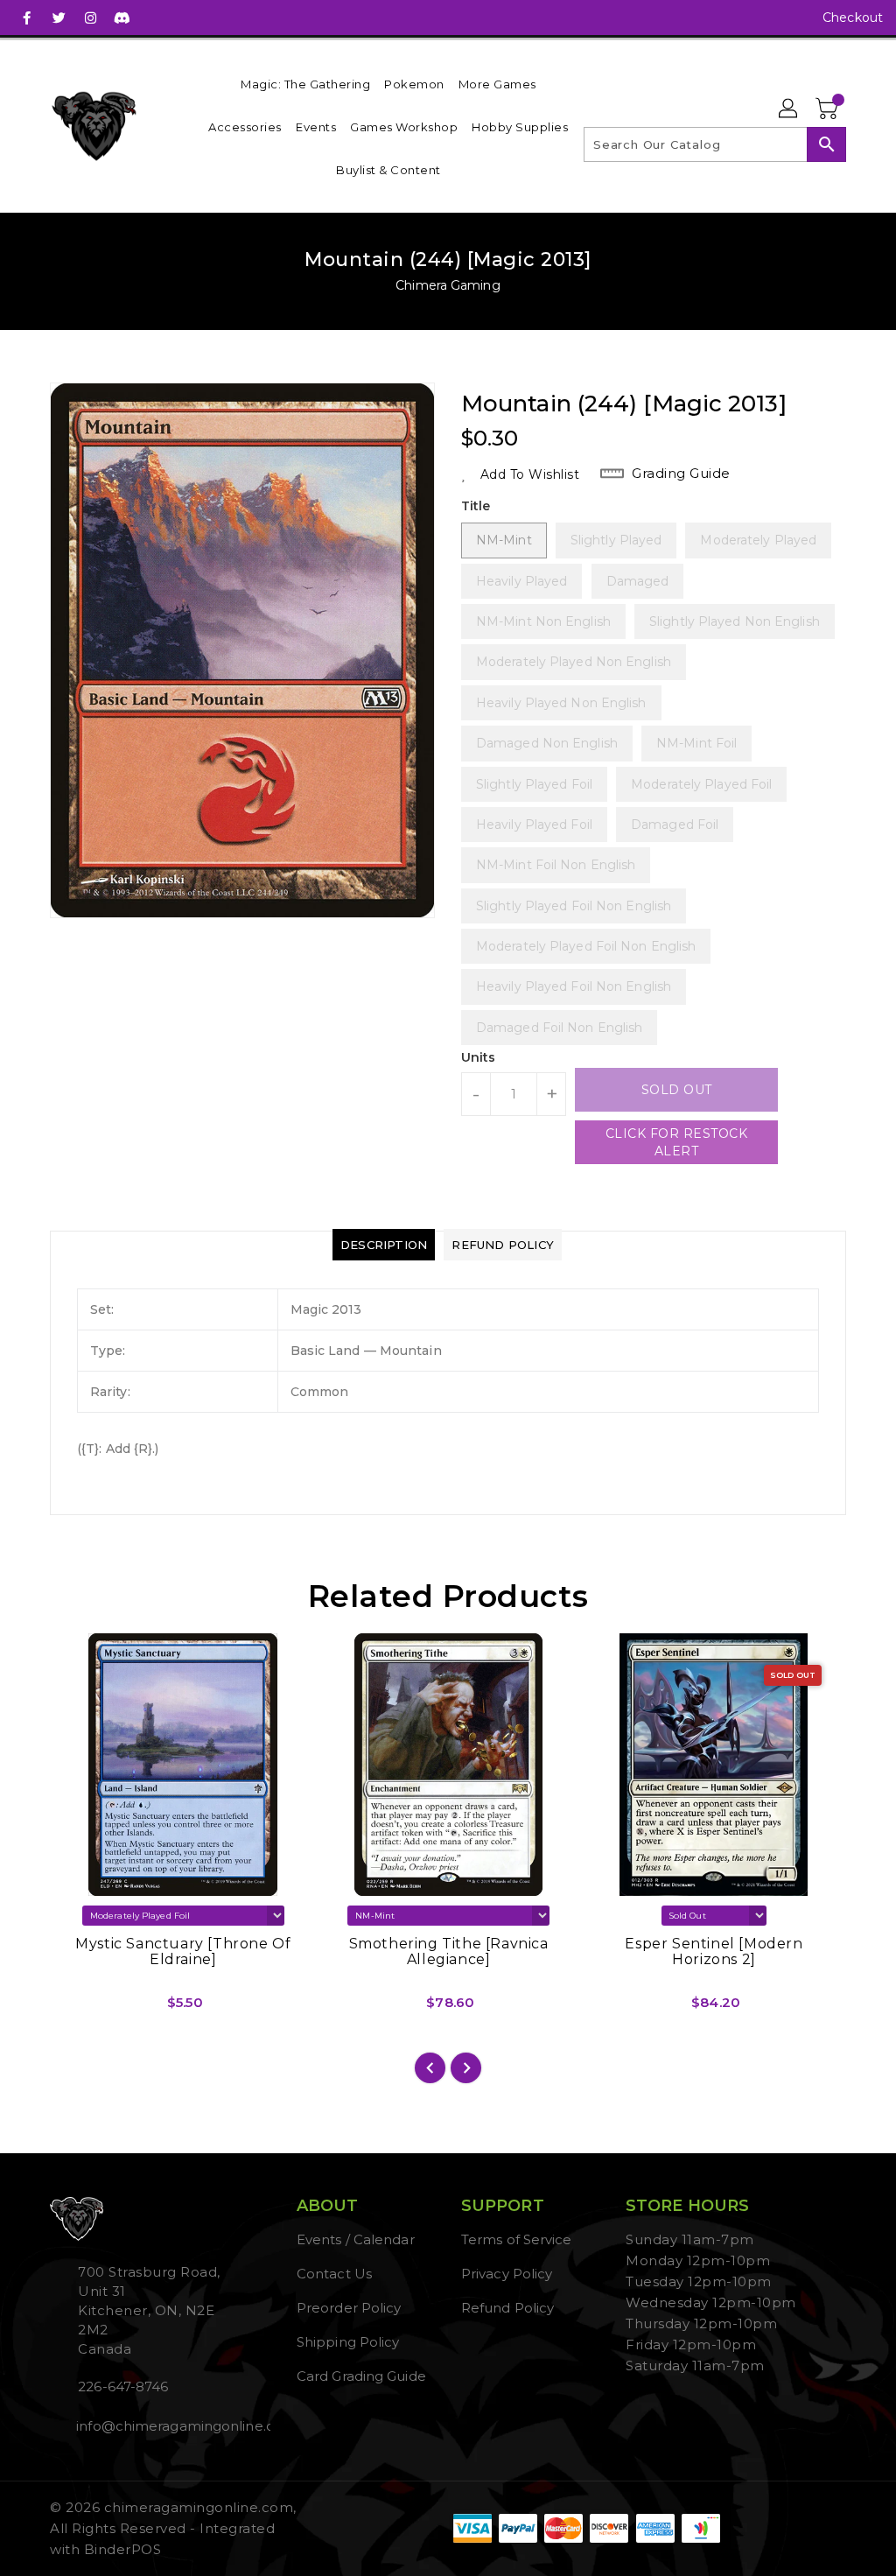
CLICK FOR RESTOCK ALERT (677, 1142)
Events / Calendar (356, 2239)
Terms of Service (517, 2239)
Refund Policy (507, 2308)
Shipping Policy (348, 2342)
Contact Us (334, 2274)
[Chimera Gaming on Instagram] (90, 18)
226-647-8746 (123, 2386)
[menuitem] (305, 84)
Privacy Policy (507, 2274)
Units (479, 1057)
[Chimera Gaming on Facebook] (27, 18)
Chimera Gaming (448, 285)
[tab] (384, 1245)
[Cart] (829, 109)
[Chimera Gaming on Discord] (122, 18)
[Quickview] (83, 2009)
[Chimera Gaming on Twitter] (59, 18)
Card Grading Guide (361, 2376)
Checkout (853, 18)
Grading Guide (681, 473)
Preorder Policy (349, 2308)
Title (476, 506)
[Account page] (789, 109)
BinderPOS (123, 2549)
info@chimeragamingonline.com (153, 2426)
